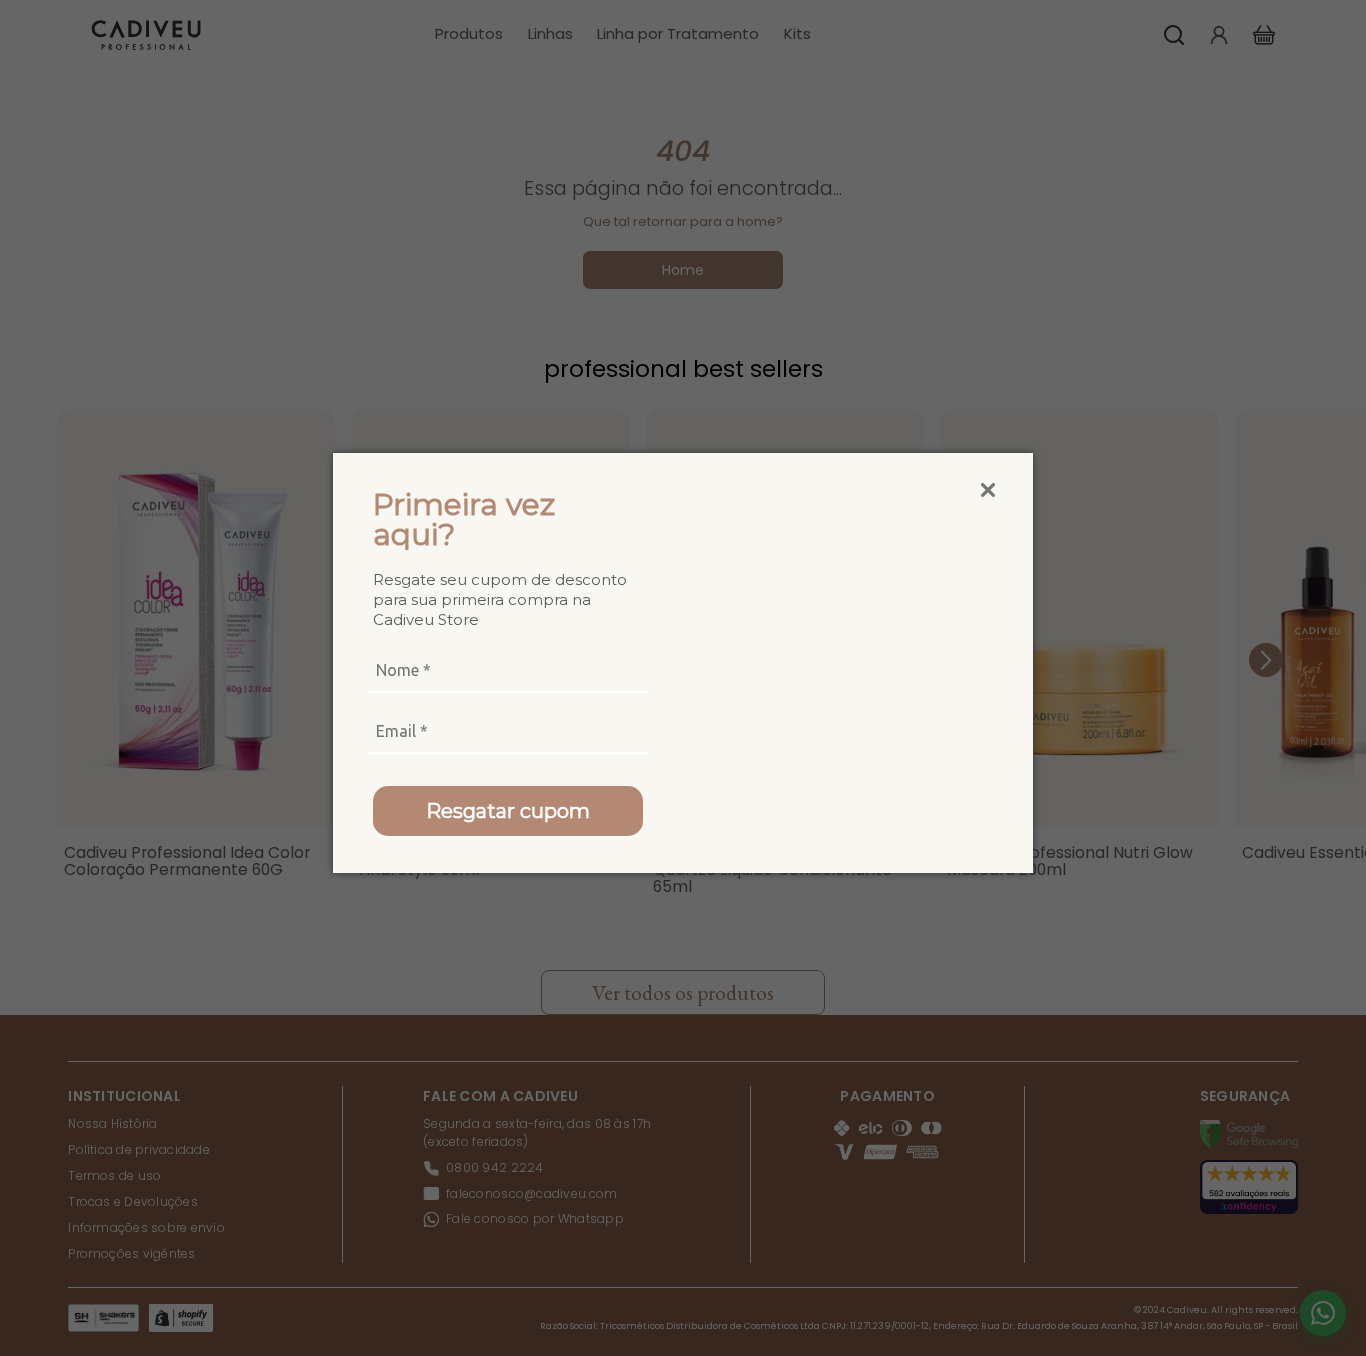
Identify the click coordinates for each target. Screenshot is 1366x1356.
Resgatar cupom (508, 811)
